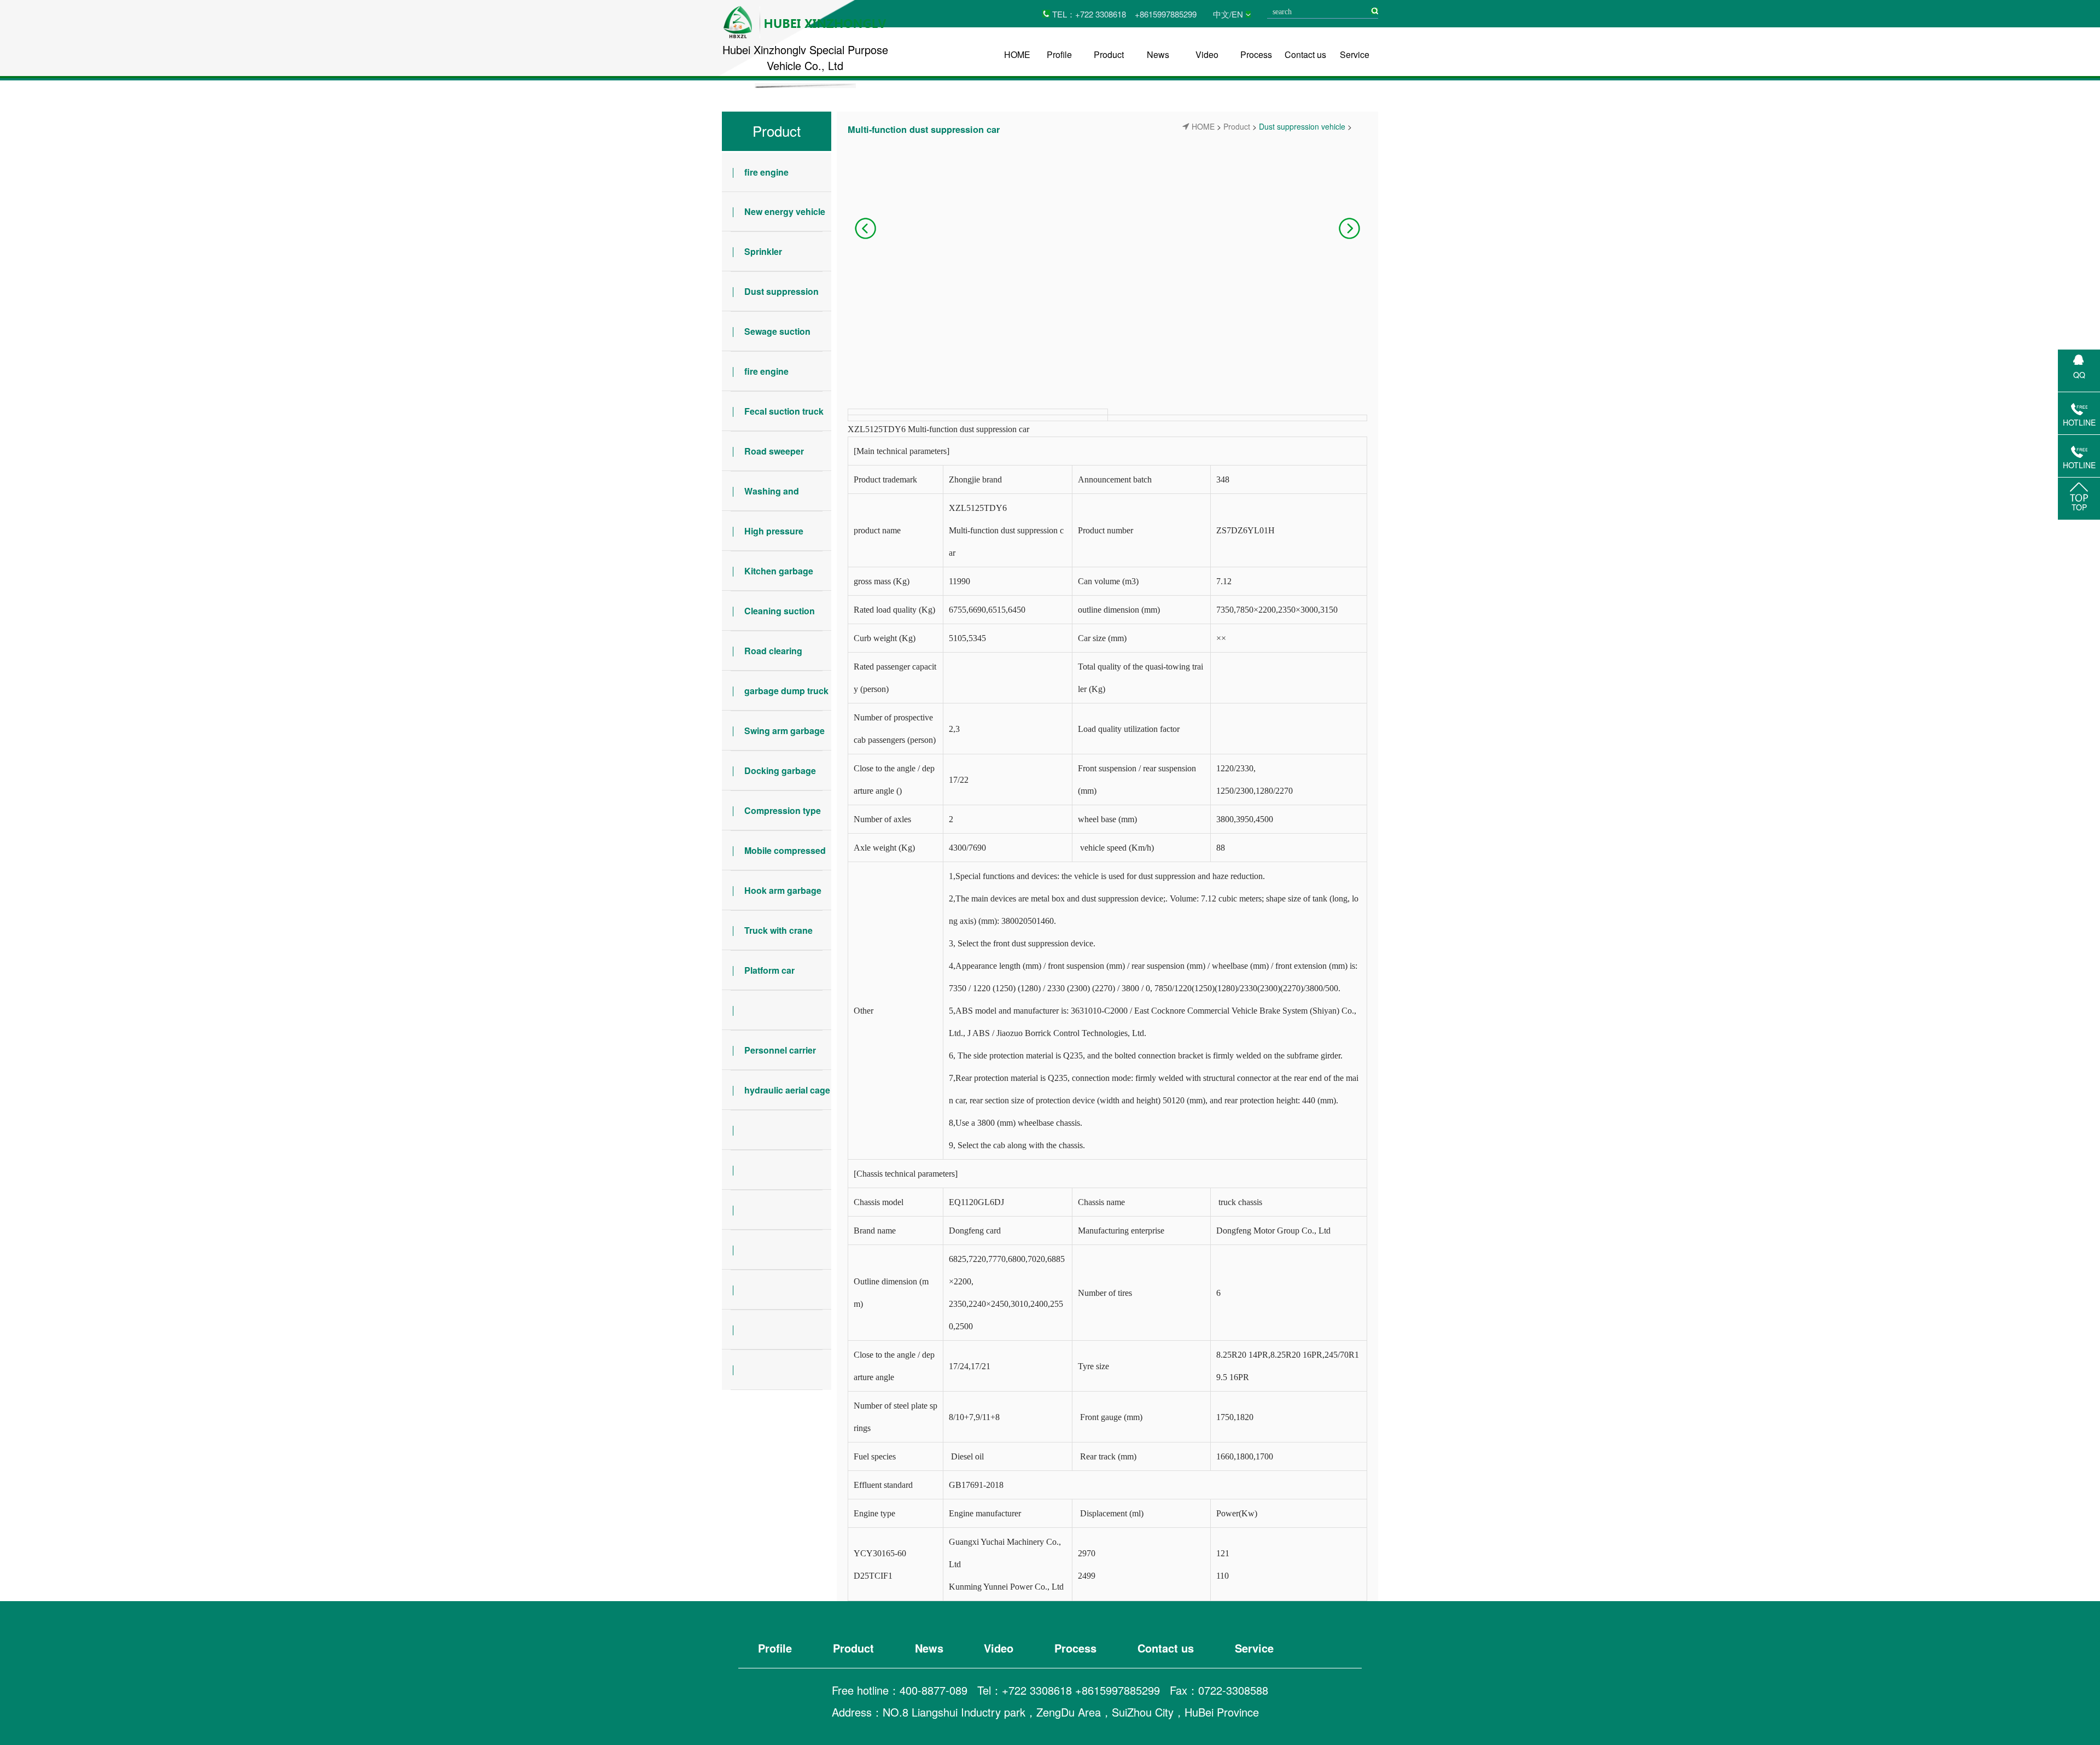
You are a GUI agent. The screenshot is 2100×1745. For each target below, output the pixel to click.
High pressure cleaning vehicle (763, 538)
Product (1109, 54)
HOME (1017, 54)
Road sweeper (774, 451)
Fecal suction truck (784, 411)
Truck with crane (778, 930)
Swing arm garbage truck (773, 737)
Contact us (1305, 54)
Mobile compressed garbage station (774, 857)
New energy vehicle (785, 211)
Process (1256, 54)
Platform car (769, 970)
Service (1355, 54)
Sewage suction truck (766, 338)
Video (1207, 54)
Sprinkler (763, 251)
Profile (1059, 54)
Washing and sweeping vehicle (760, 498)
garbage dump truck (786, 691)
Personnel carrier (780, 1050)
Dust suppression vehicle (770, 298)
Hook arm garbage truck (772, 897)
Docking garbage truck (769, 777)
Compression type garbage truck (771, 817)
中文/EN (1228, 14)
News (1158, 54)
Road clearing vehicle (762, 658)
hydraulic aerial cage (787, 1090)
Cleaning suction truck (768, 618)
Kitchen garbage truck (768, 578)
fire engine (766, 172)
